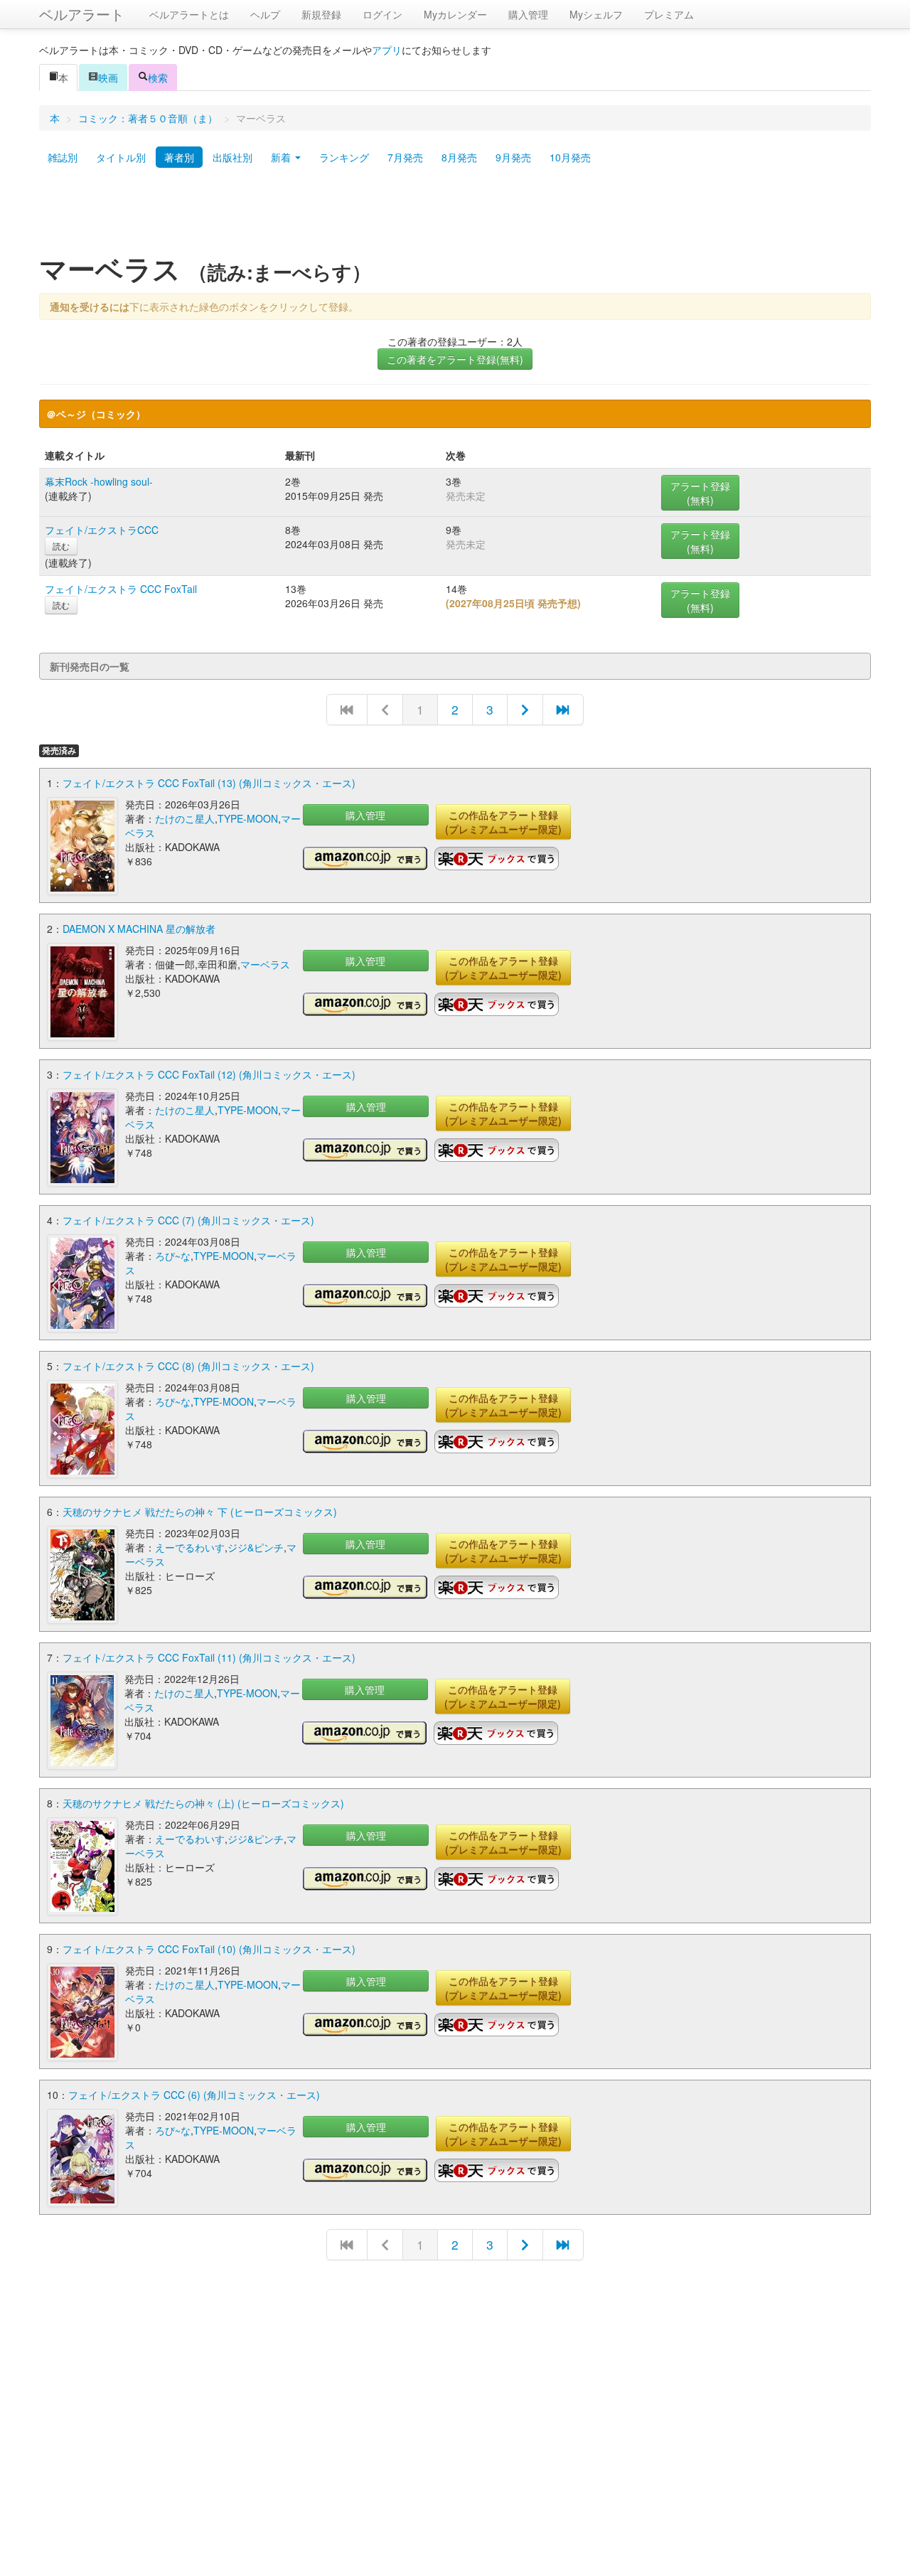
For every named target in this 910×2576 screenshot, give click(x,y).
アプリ (387, 50)
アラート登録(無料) (700, 493)
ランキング (344, 157)
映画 (108, 78)
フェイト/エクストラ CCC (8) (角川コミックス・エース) (188, 1366)
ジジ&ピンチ (256, 1547)
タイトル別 (121, 157)
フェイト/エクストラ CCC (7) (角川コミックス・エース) (188, 1220)
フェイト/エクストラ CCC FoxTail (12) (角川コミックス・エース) (209, 1074)
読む (61, 546)
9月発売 (513, 157)
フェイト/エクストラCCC (102, 530)
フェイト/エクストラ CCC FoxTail (121, 589)
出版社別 (232, 157)
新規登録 (321, 14)
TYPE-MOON (248, 818)
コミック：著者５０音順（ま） (148, 118)
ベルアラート (82, 14)
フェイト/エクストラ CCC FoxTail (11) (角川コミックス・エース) (209, 1657)
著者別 (179, 157)
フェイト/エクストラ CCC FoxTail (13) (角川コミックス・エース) (209, 783)
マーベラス (265, 964)
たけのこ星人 (185, 818)
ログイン (382, 14)
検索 (158, 78)
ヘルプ (265, 14)
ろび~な (173, 1256)
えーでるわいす (190, 1547)
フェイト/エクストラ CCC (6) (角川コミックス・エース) (194, 2095)
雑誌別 (63, 157)
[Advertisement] (455, 215)
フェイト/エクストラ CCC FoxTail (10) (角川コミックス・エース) (209, 1949)
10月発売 (570, 157)
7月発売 (405, 157)
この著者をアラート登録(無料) (455, 359)
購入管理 (528, 14)
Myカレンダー (455, 14)
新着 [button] (282, 157)
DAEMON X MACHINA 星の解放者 (139, 929)
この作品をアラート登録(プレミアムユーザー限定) (503, 822)
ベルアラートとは (189, 14)
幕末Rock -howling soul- (99, 481)
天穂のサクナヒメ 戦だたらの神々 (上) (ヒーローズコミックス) (203, 1803)
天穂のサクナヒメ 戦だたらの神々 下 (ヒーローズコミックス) (200, 1512)
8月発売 (459, 157)
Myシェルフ (596, 14)
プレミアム (669, 14)
